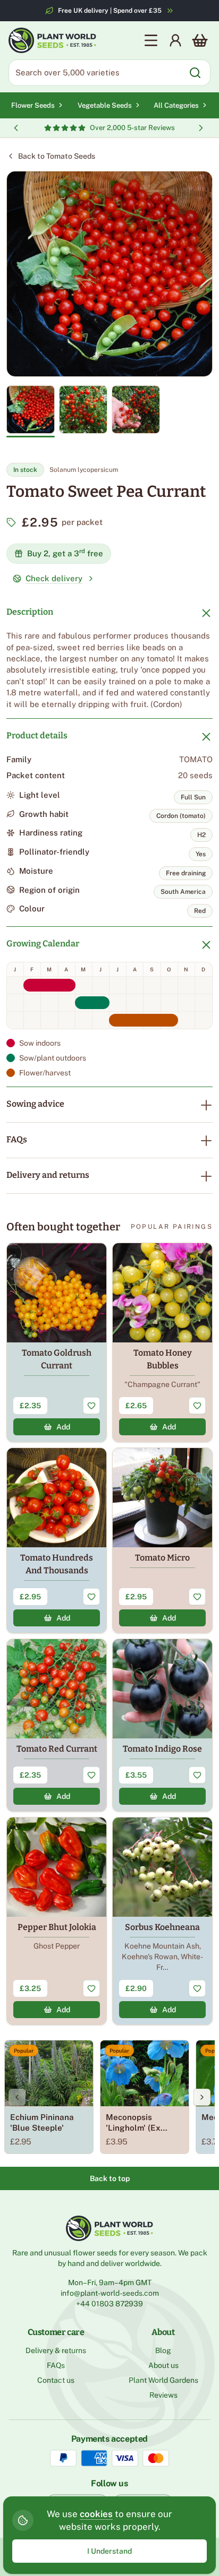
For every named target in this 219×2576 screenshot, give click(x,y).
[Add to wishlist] (91, 1406)
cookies (96, 2514)
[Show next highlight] (201, 128)
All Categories (176, 105)
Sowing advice (35, 1104)
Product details (37, 735)
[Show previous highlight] (16, 128)
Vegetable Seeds (105, 105)
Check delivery (54, 578)
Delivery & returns (56, 2350)
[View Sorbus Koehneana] (162, 1921)
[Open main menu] (151, 40)
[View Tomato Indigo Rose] (162, 1725)
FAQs (17, 1139)
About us (163, 2365)
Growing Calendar (43, 944)
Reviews (163, 2395)
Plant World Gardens (163, 2380)
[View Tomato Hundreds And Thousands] (57, 1540)
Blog (163, 2350)
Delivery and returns (48, 1175)
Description (30, 612)
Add (63, 1427)
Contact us (56, 2380)
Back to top (110, 2178)
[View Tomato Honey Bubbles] (162, 1342)
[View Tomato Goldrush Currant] (57, 1342)
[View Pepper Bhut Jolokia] (57, 1921)
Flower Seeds (33, 105)
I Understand (109, 2551)
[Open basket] (200, 40)
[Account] (175, 40)
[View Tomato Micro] (162, 1540)
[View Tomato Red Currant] (57, 1725)
